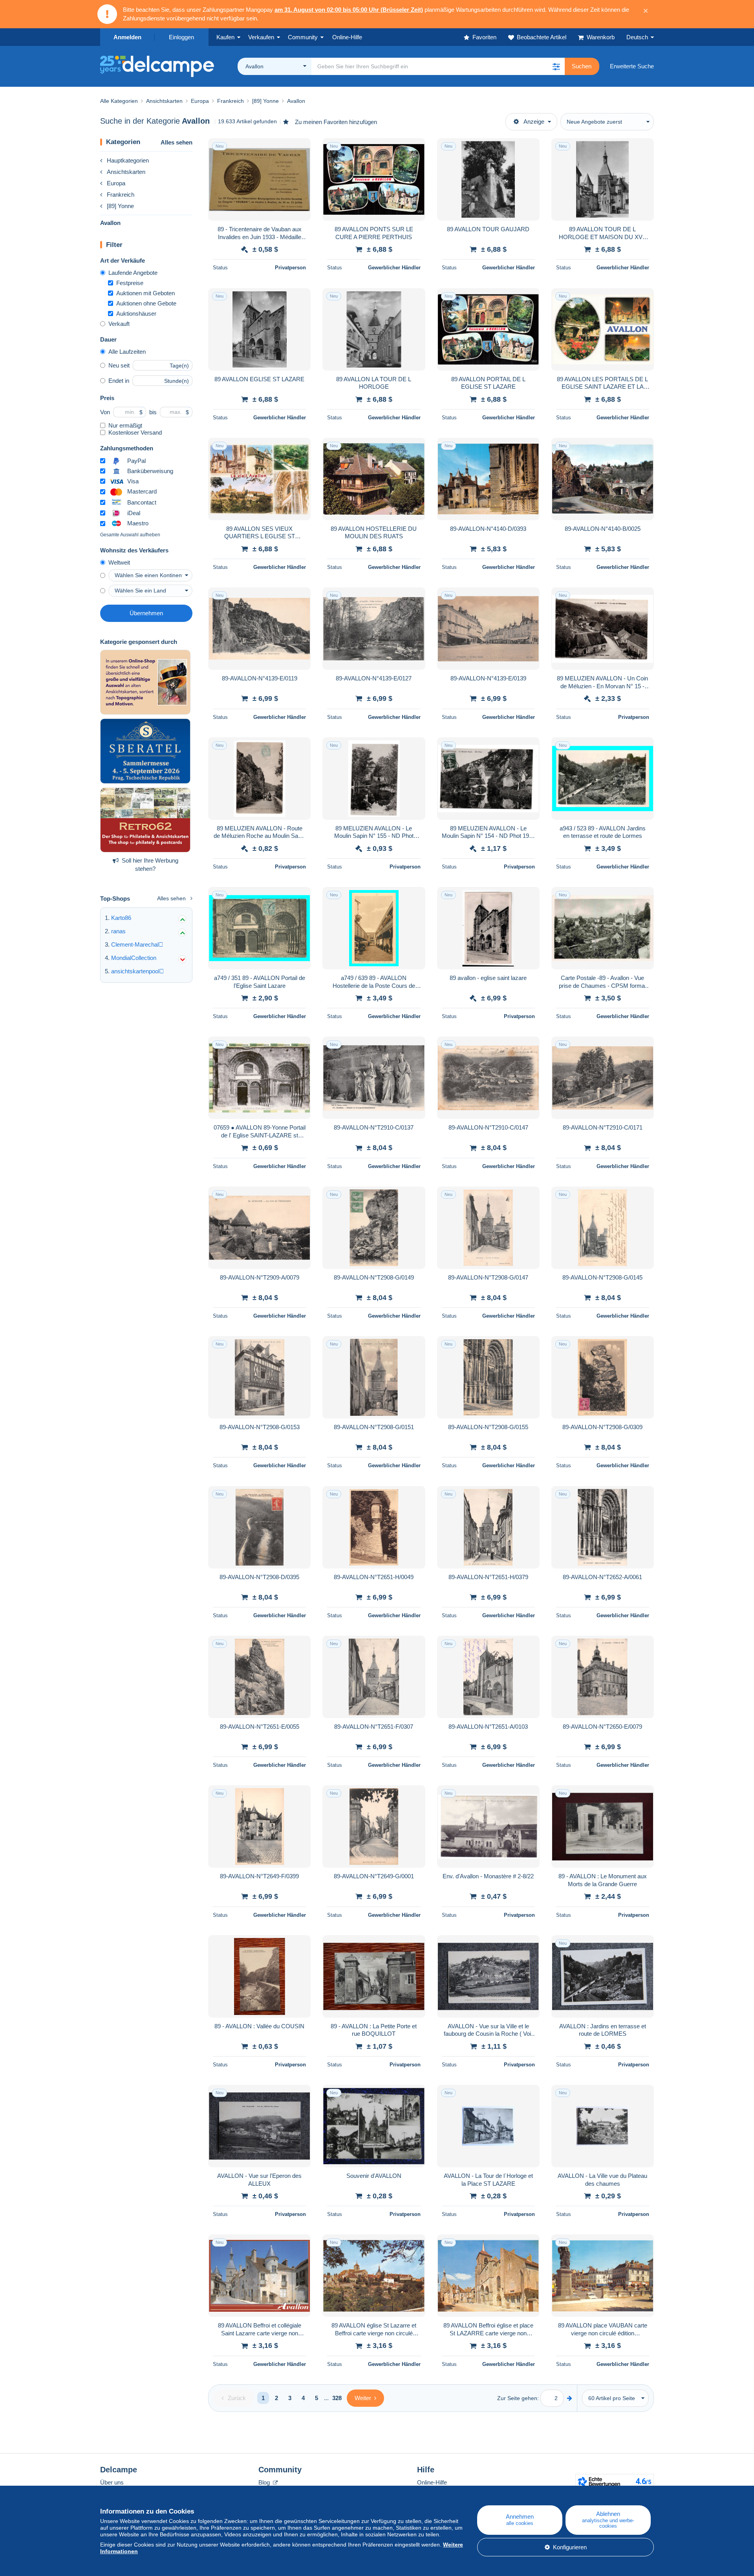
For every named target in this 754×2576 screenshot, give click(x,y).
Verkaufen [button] (261, 37)
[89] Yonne (120, 206)
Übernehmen (146, 613)
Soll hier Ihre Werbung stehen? (150, 865)
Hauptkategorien (128, 160)
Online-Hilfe (432, 2482)
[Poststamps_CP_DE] (145, 682)
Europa (116, 183)
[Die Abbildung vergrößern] (259, 179)
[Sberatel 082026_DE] (145, 751)
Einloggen (181, 37)
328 (337, 2398)
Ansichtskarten (126, 172)
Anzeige (534, 122)
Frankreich (121, 195)
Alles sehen (177, 142)
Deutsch (637, 37)
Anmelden (127, 37)
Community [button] (303, 37)
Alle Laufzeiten (127, 352)
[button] (556, 66)
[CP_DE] (145, 820)
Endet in (119, 381)
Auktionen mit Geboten (145, 293)
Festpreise (130, 283)
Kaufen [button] (225, 37)
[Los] (570, 2398)
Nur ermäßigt (125, 425)
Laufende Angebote (133, 273)
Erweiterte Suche (632, 66)
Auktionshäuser (136, 314)
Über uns (112, 2482)
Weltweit (119, 562)
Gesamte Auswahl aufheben (130, 535)
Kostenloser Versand (135, 432)
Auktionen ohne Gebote (146, 303)
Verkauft (119, 324)
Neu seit (119, 365)
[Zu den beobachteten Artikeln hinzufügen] (300, 148)
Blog (265, 2482)
